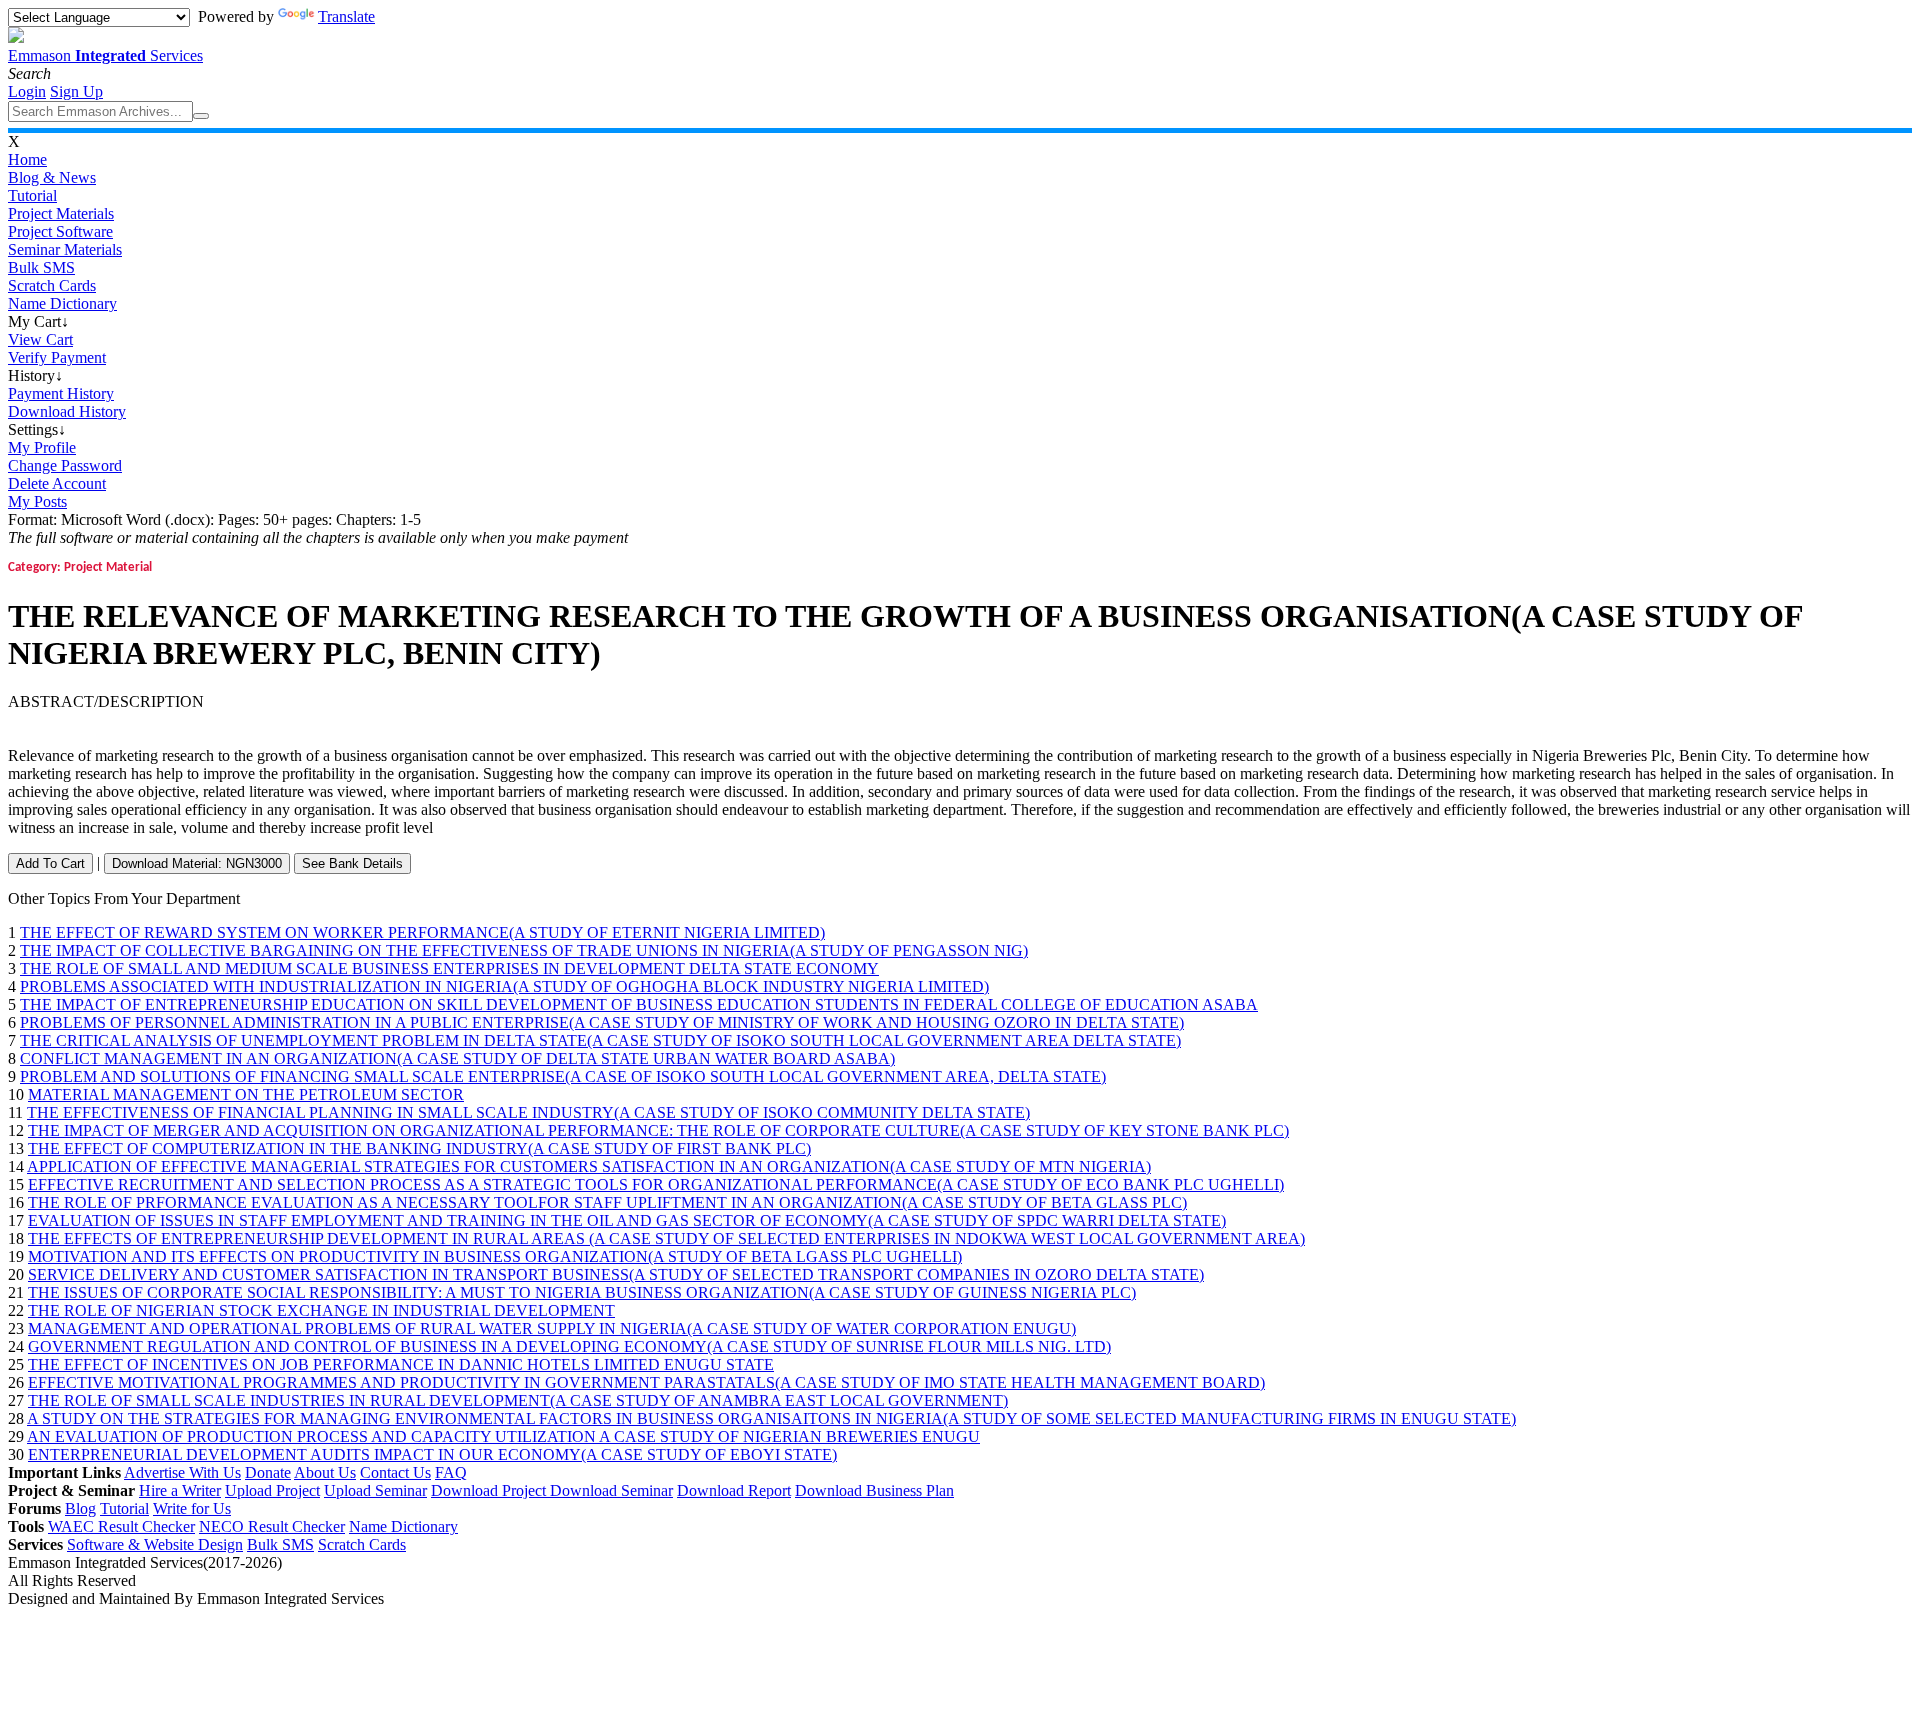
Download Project (490, 1490)
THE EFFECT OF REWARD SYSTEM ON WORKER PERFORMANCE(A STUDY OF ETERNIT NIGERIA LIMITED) (422, 932)
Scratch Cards (52, 285)
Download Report (734, 1490)
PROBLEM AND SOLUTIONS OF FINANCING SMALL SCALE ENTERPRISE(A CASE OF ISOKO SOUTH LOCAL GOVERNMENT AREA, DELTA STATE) (563, 1076)
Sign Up (76, 91)
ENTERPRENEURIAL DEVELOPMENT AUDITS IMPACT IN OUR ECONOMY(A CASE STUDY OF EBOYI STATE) (432, 1454)
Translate (346, 16)
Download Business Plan (874, 1490)
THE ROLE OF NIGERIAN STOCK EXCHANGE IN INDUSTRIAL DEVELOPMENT (321, 1310)
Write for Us (192, 1508)
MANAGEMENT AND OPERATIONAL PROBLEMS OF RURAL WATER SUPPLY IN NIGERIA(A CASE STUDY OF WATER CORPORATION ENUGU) (552, 1328)
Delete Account (57, 483)
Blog (80, 1508)
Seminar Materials (65, 249)
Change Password (65, 465)
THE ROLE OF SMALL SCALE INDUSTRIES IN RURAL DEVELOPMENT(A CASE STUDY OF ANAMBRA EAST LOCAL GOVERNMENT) (518, 1400)
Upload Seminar (375, 1490)
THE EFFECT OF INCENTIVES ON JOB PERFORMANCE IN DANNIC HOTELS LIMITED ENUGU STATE (401, 1364)
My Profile (42, 447)
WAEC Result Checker (121, 1526)
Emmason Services (105, 55)
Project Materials (61, 213)
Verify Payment (57, 357)
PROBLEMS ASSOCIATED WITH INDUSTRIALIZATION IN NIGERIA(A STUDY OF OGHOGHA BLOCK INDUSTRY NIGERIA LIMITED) (504, 986)
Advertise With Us (182, 1472)
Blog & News (52, 177)
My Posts (37, 501)
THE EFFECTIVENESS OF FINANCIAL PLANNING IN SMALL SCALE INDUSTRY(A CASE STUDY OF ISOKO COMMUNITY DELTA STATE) (528, 1112)
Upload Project (272, 1490)
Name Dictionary (62, 303)
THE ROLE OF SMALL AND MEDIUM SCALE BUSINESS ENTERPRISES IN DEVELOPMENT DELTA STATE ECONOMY (449, 968)
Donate (268, 1472)
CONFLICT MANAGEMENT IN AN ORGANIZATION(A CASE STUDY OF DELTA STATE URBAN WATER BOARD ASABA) (457, 1058)
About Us (325, 1472)
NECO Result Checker (272, 1526)
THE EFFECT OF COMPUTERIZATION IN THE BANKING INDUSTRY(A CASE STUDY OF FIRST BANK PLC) (419, 1148)
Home (27, 159)
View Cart (40, 339)
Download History (67, 411)
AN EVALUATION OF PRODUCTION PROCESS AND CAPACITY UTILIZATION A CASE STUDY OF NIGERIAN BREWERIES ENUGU (503, 1436)
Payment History (61, 393)
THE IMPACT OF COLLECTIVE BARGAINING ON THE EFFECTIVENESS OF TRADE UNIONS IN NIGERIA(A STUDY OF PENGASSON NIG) (524, 950)
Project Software (60, 231)
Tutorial (32, 195)
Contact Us (395, 1472)
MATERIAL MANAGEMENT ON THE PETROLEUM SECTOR (246, 1094)
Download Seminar (611, 1490)
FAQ (451, 1472)
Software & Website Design (155, 1544)
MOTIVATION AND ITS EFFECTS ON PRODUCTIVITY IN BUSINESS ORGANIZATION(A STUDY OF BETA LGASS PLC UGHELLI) (495, 1256)
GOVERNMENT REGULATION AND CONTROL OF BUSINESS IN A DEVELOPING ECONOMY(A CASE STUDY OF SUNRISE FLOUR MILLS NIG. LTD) (569, 1346)
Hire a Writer (180, 1490)
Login (27, 91)
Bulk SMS (41, 267)
